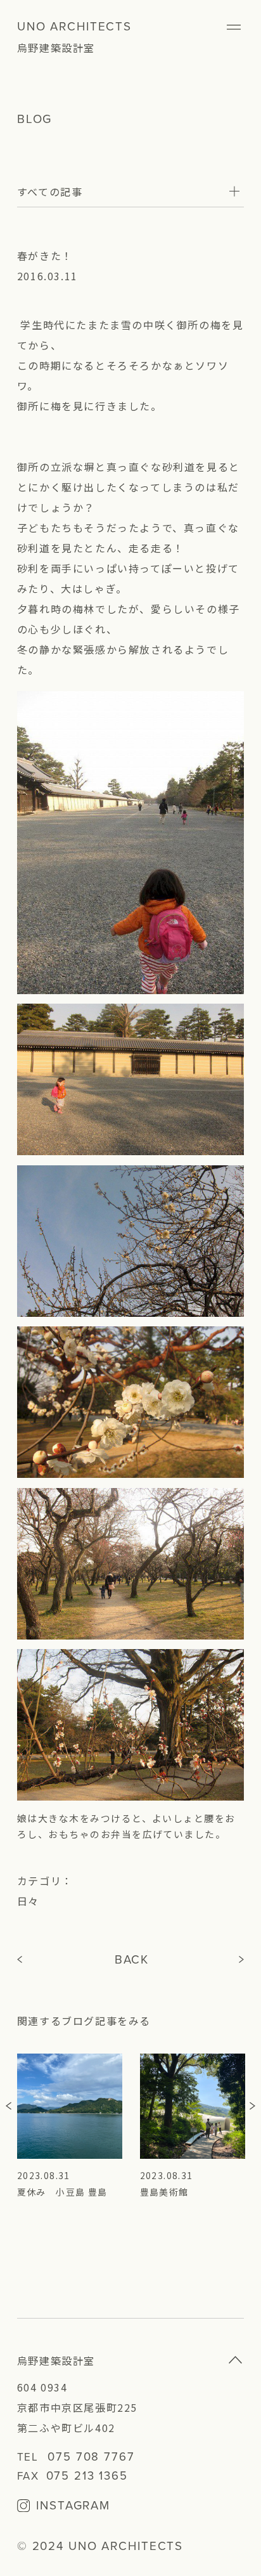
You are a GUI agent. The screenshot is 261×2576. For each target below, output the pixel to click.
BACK (132, 1960)
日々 (28, 1901)
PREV (22, 1960)
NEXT (242, 1960)
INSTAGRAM (73, 2507)
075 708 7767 (91, 2457)
